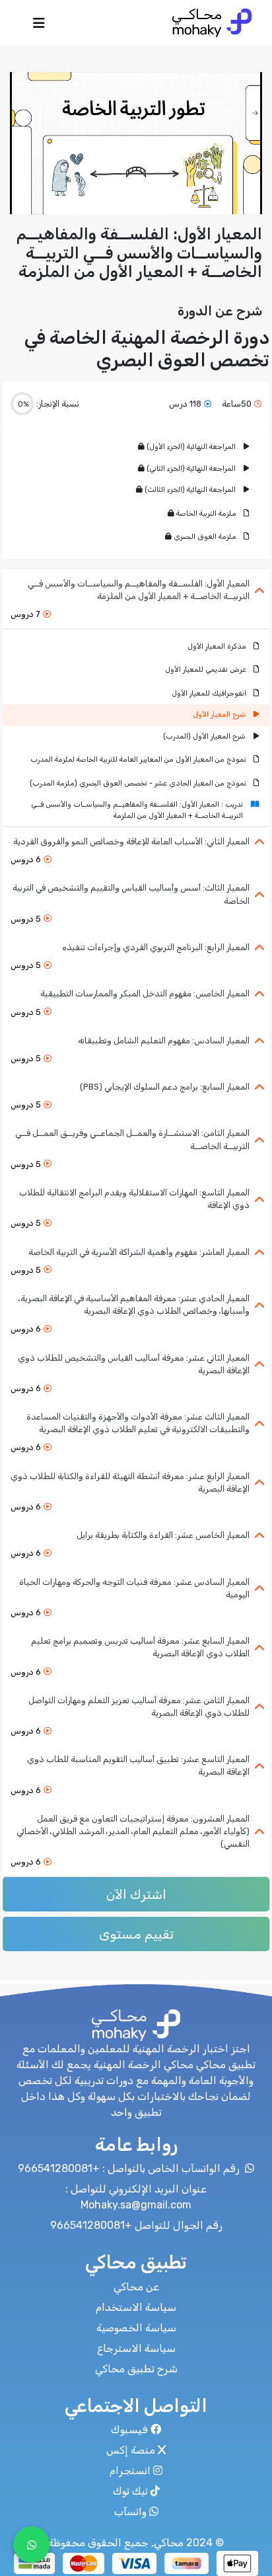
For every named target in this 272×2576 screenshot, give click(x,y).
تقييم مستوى (136, 1934)
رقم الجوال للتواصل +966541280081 (136, 2225)
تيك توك (130, 2491)
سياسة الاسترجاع (136, 2348)
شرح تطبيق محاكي (136, 2369)
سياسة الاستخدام (136, 2307)
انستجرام (130, 2471)
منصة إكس (131, 2450)
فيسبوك (129, 2430)
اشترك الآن (136, 1894)
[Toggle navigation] (39, 26)
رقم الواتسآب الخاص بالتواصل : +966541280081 (130, 2168)
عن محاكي (136, 2287)
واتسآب (130, 2512)
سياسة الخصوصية (136, 2328)
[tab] (136, 599)
